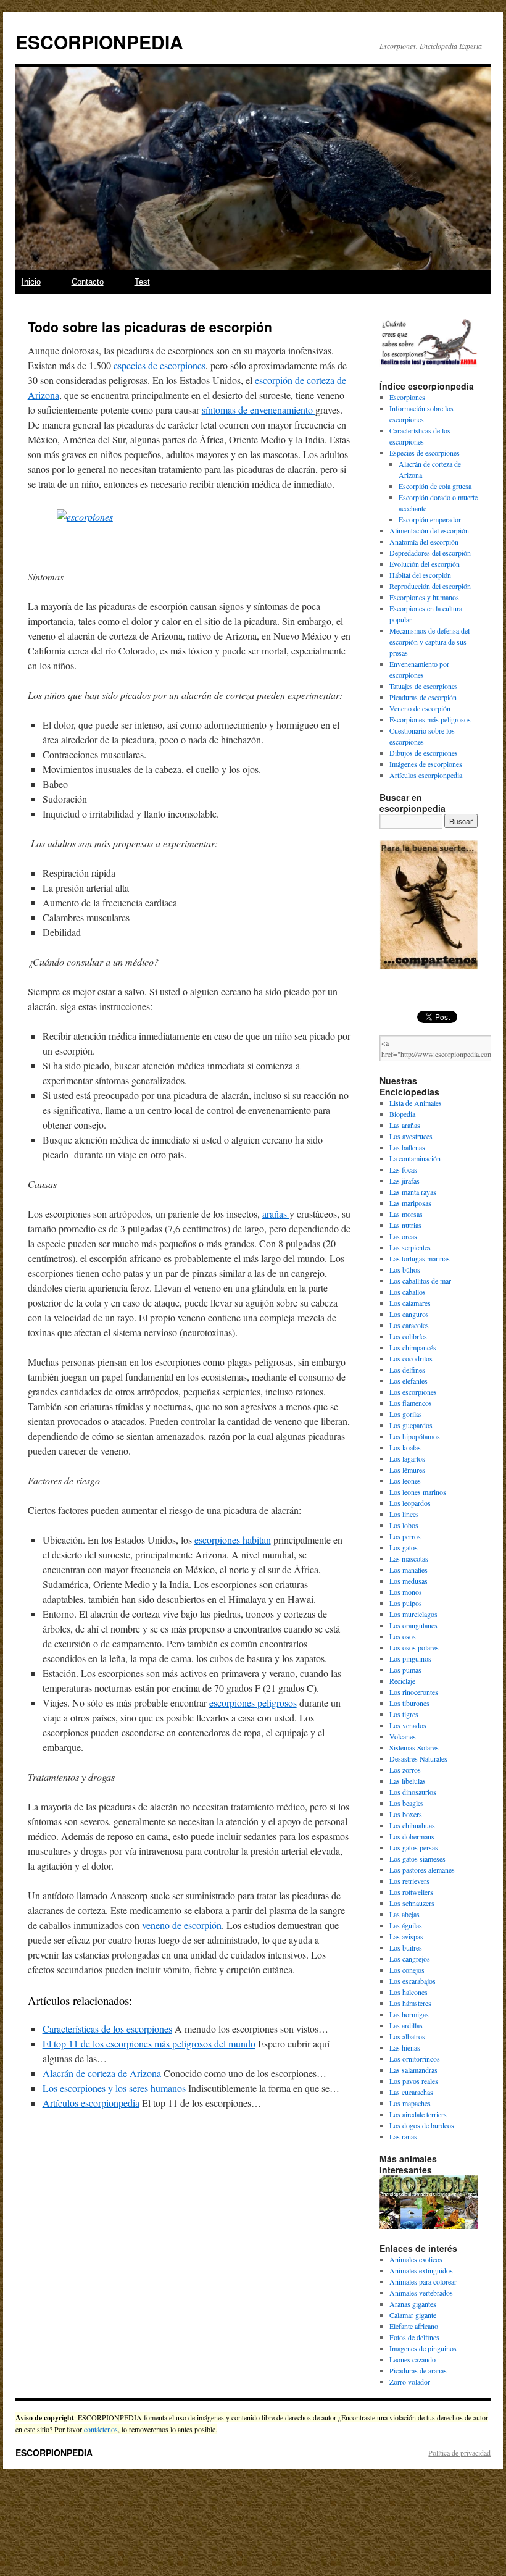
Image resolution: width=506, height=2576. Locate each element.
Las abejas (404, 1914)
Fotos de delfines (414, 2337)
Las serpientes (410, 1247)
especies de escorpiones (160, 365)
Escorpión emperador (430, 519)
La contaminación (415, 1158)
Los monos (406, 1592)
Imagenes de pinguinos (423, 2348)
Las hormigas (409, 2014)
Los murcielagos (413, 1614)
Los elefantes (409, 1381)
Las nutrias (405, 1225)
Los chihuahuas (412, 1825)
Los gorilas (406, 1414)
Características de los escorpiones (107, 2029)
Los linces (404, 1514)
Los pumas (405, 1670)
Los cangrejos (410, 1959)
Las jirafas (404, 1181)
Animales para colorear (423, 2281)
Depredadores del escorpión (430, 553)
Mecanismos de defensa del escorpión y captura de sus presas (429, 642)
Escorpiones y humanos (424, 597)
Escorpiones (407, 397)
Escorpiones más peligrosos (430, 719)
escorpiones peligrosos (253, 1703)
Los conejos (407, 1970)
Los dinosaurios (413, 1792)
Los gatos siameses (417, 1859)
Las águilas (406, 1925)
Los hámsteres (410, 2003)
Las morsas (406, 1214)
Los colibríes (408, 1336)
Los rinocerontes (414, 1692)
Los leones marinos (418, 1492)
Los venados (408, 1725)
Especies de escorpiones (425, 453)
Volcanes (403, 1736)
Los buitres (406, 1947)
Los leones (405, 1481)
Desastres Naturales (418, 1758)
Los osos (403, 1636)
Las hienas (405, 2047)
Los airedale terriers (418, 2114)
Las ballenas (407, 1147)
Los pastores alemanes (422, 1870)
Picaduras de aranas (418, 2370)
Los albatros (407, 2036)
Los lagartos (407, 1458)
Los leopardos (410, 1503)
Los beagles (407, 1803)
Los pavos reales (414, 2081)
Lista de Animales (416, 1103)
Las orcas (403, 1236)
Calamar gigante (413, 2315)
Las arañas (405, 1125)
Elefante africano (414, 2326)
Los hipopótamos (415, 1436)
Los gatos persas (414, 1847)
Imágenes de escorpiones (426, 764)
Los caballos (408, 1292)
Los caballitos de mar (420, 1281)
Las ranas (403, 2136)
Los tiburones (409, 1703)
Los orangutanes (413, 1625)
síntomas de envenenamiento (259, 410)
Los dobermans (412, 1836)
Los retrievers (409, 1881)
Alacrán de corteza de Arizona (102, 2073)
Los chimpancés (413, 1347)
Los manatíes (409, 1570)
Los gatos (404, 1547)
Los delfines (407, 1370)
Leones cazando (413, 2359)
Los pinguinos (410, 1658)
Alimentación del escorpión (429, 530)
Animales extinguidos (421, 2270)
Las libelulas (408, 1781)
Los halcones (409, 1992)
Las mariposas (410, 1203)
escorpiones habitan (233, 1540)
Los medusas (409, 1581)
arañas (276, 1214)
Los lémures (407, 1470)
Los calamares (410, 1303)
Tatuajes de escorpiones (424, 686)
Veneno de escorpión (420, 708)
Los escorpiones (413, 1392)
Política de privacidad (459, 2453)
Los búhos (405, 1269)
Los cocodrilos (411, 1358)
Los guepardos (411, 1425)
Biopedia (402, 1114)
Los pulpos (406, 1603)
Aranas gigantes (413, 2304)
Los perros (405, 1536)
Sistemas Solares (414, 1747)
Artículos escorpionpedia (91, 2103)
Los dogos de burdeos (422, 2125)
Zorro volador (410, 2382)
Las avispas (406, 1936)
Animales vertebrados (421, 2293)
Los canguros (409, 1314)
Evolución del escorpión (425, 564)
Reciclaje (402, 1681)
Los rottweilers (411, 1892)
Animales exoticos (416, 2259)
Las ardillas (406, 2025)
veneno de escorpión (182, 1925)
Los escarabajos (413, 1981)
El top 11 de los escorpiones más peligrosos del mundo (149, 2043)
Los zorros (405, 1770)
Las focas (403, 1169)
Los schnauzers (412, 1903)
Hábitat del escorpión (420, 575)
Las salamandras (413, 2070)
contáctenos (101, 2429)
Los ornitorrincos (415, 2059)
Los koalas (405, 1447)
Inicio (31, 282)
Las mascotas (409, 1558)
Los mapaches (410, 2103)
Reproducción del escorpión (430, 586)
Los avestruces (411, 1136)
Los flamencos (411, 1403)
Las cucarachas (411, 2092)
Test (142, 282)
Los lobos (404, 1525)
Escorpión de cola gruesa (435, 486)
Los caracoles (409, 1325)
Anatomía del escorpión (424, 542)
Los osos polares (414, 1647)
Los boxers (406, 1814)
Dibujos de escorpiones (424, 753)
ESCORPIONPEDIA (99, 42)
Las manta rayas (413, 1192)
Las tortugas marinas (420, 1258)
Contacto (88, 282)
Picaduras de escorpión (423, 697)
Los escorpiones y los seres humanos (114, 2088)
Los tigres (404, 1714)
